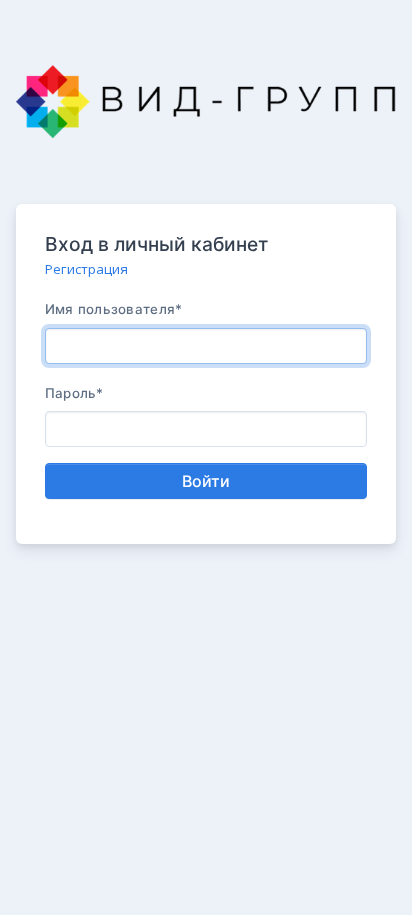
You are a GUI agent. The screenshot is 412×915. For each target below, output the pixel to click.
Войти (206, 481)
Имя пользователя (114, 309)
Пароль (74, 393)
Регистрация (86, 269)
